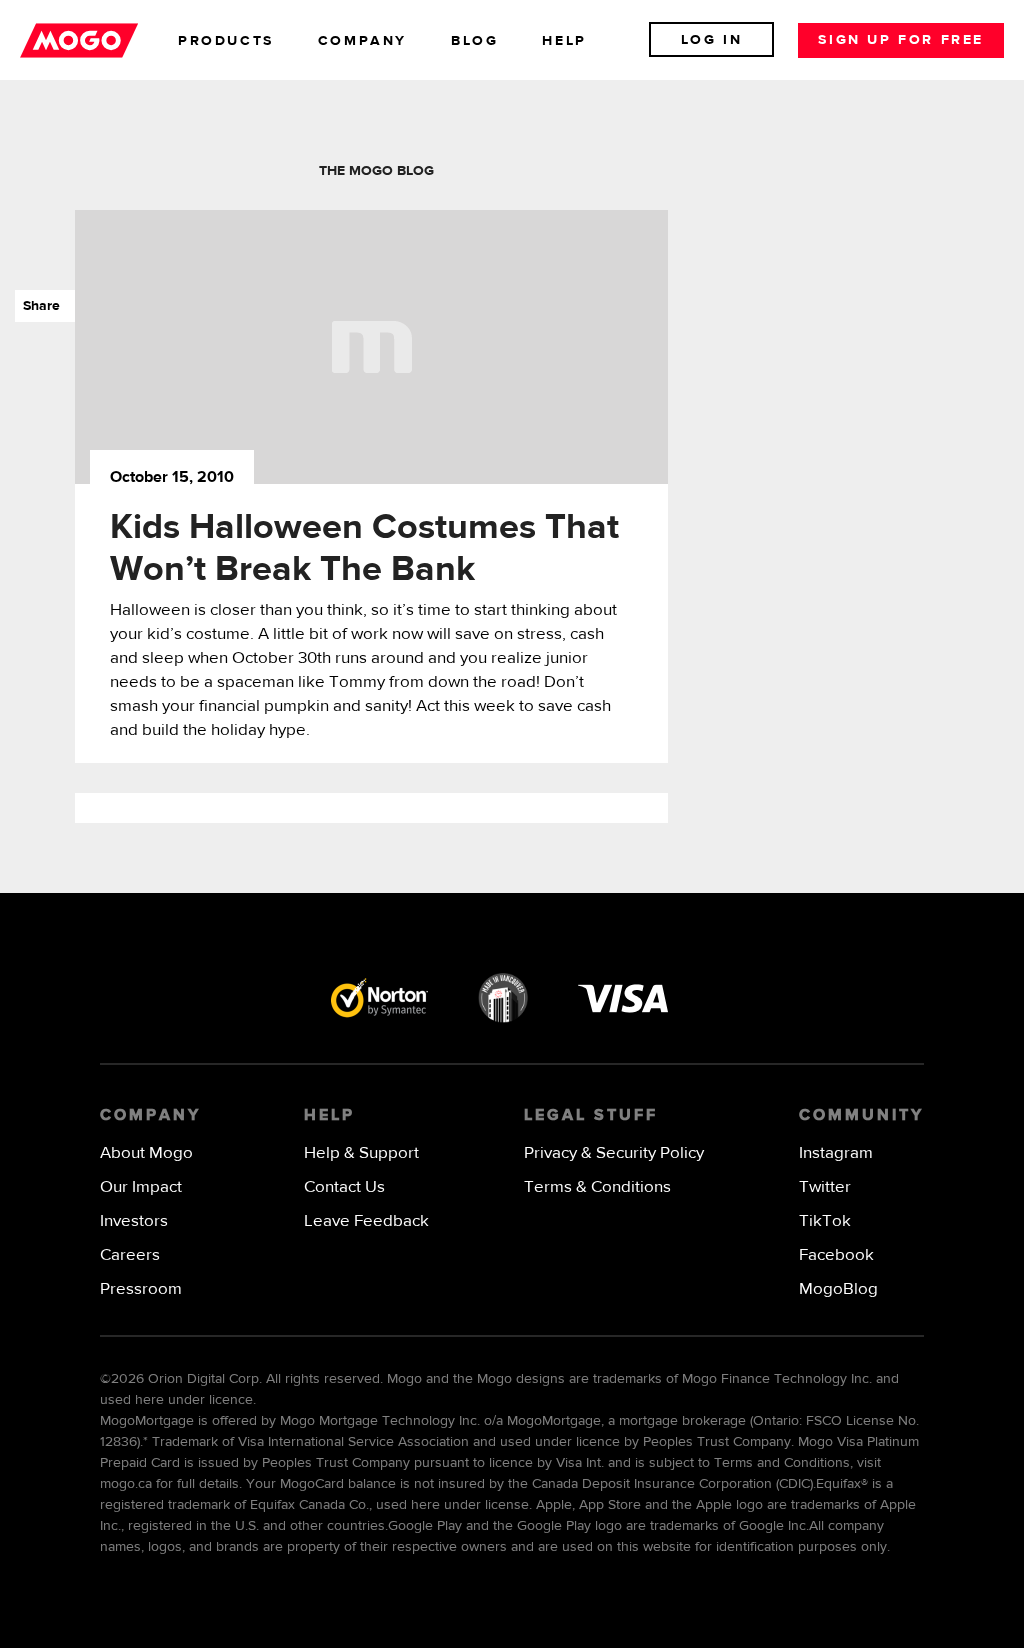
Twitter (825, 1187)
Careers (130, 1255)
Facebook (836, 1255)
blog (474, 41)
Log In (712, 40)
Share (37, 306)
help (564, 41)
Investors (134, 1221)
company (362, 41)
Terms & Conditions (597, 1187)
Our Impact (141, 1187)
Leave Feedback (366, 1221)
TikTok (825, 1221)
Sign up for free (901, 40)
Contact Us (344, 1187)
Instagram (836, 1153)
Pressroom (141, 1289)
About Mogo (146, 1153)
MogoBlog (838, 1289)
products (226, 41)
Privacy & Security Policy (614, 1153)
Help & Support (361, 1153)
